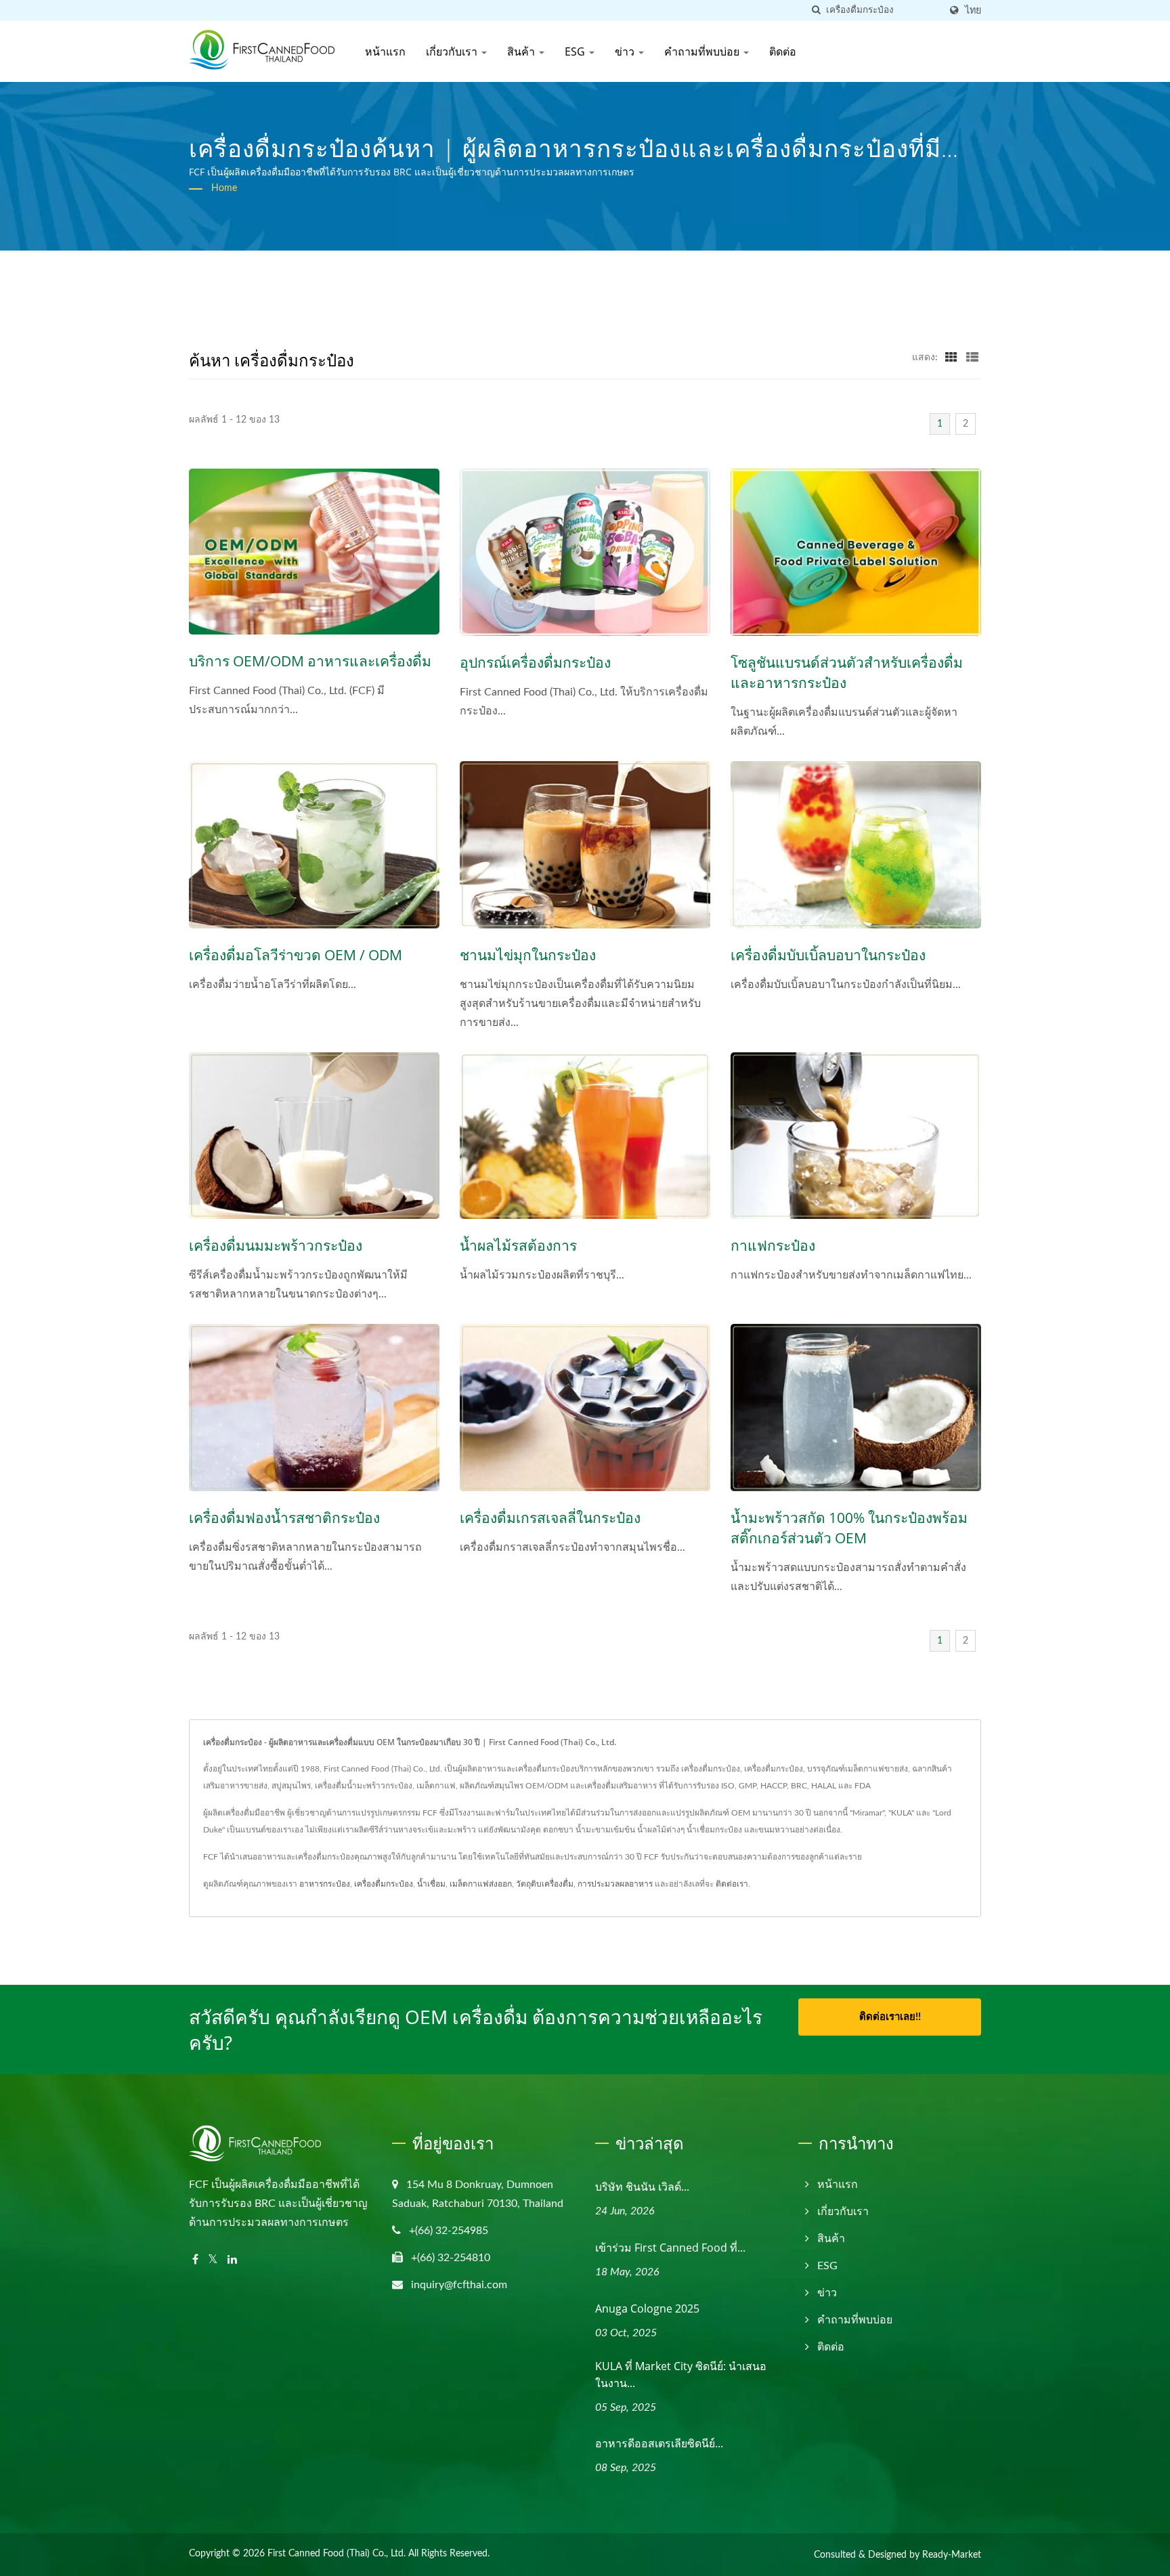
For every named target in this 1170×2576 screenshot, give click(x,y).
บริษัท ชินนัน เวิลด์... (642, 2187)
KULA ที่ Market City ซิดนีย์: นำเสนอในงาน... (681, 2375)
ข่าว (626, 51)
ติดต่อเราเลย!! (890, 2017)
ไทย (973, 10)
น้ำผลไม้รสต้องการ (518, 1245)
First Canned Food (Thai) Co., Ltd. (337, 2554)
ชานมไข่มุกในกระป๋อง (528, 955)
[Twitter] (213, 2260)
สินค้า (522, 51)
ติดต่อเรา (732, 1884)
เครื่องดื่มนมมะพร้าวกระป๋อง (276, 1245)
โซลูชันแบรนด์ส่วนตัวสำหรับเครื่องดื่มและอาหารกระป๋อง (847, 672)
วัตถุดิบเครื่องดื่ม (545, 1884)
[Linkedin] (232, 2260)
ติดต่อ (783, 51)
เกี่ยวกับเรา (453, 51)
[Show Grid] (951, 358)
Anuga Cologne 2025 (647, 2309)
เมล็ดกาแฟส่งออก (481, 1884)
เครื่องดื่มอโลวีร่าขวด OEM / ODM (296, 955)
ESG (576, 51)
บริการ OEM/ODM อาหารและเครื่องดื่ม (310, 661)
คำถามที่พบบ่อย (703, 51)
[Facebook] (195, 2260)
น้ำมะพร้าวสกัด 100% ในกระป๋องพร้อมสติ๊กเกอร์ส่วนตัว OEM (849, 1528)
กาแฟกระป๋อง (773, 1245)
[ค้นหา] (816, 10)
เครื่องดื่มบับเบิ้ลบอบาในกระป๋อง (828, 955)
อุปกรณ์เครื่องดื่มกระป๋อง (535, 662)
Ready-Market (952, 2555)
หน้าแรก (385, 51)
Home (224, 188)
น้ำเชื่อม (431, 1884)
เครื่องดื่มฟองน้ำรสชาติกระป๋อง (284, 1518)
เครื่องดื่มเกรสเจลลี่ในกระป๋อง (550, 1518)
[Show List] (972, 358)
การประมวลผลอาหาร (615, 1884)
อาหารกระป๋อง (325, 1884)
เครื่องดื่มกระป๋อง (384, 1884)
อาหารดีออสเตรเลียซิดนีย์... (659, 2443)
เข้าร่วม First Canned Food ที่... (670, 2248)
